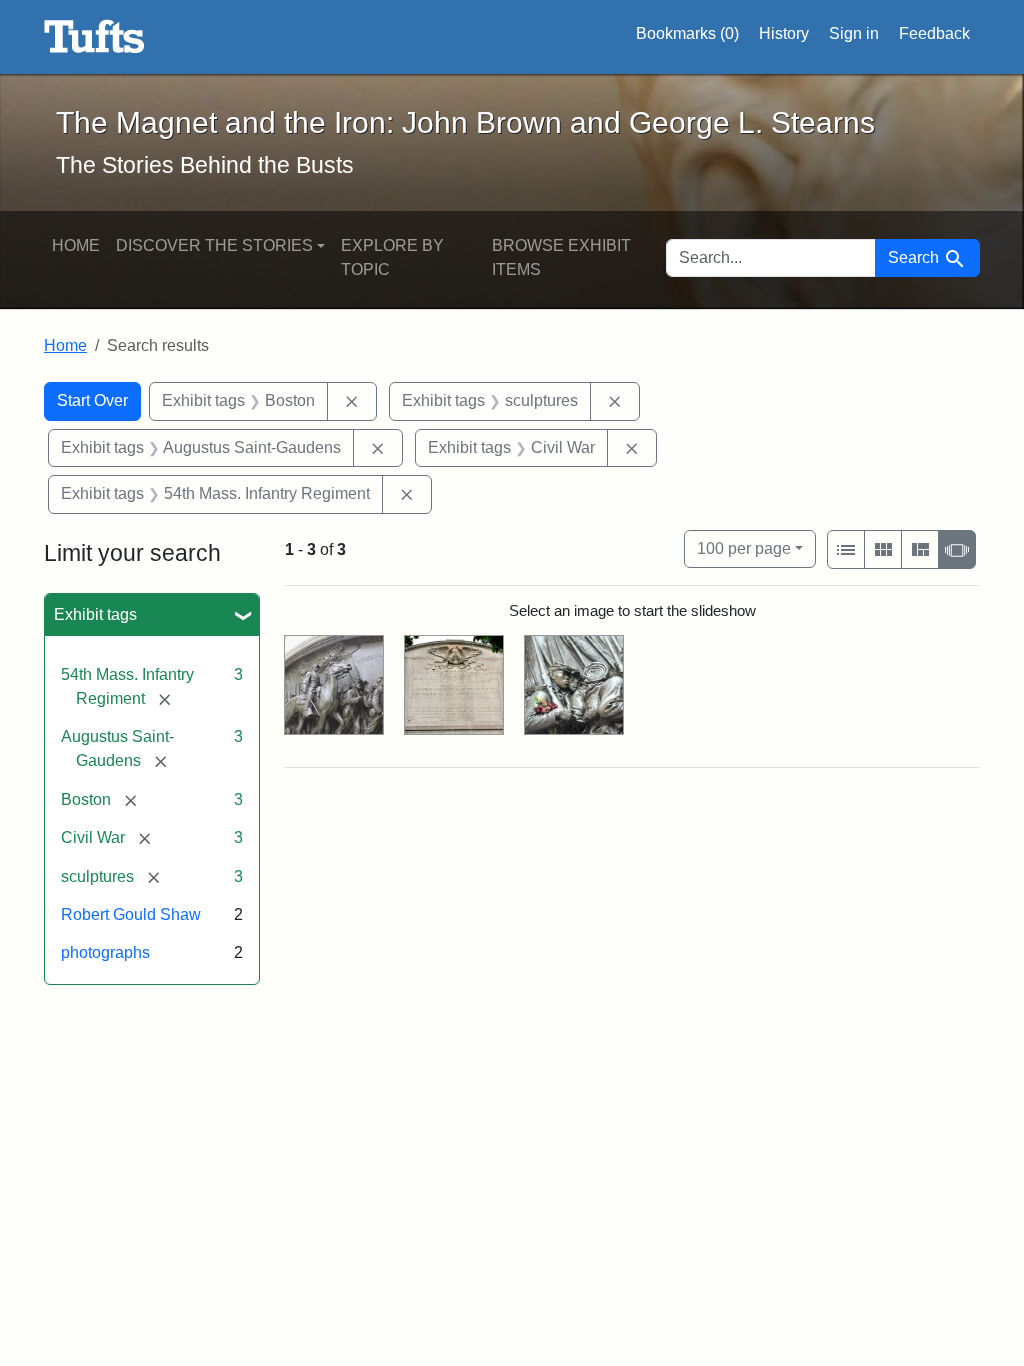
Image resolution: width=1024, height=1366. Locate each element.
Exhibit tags (95, 614)
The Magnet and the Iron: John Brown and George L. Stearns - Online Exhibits (94, 37)
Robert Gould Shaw (131, 914)
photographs (105, 952)
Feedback (934, 33)
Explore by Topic (392, 257)
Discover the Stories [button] (214, 245)
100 (744, 548)
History (784, 33)
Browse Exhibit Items (561, 257)
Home (76, 245)
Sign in (854, 33)
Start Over (92, 400)
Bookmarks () (687, 33)
